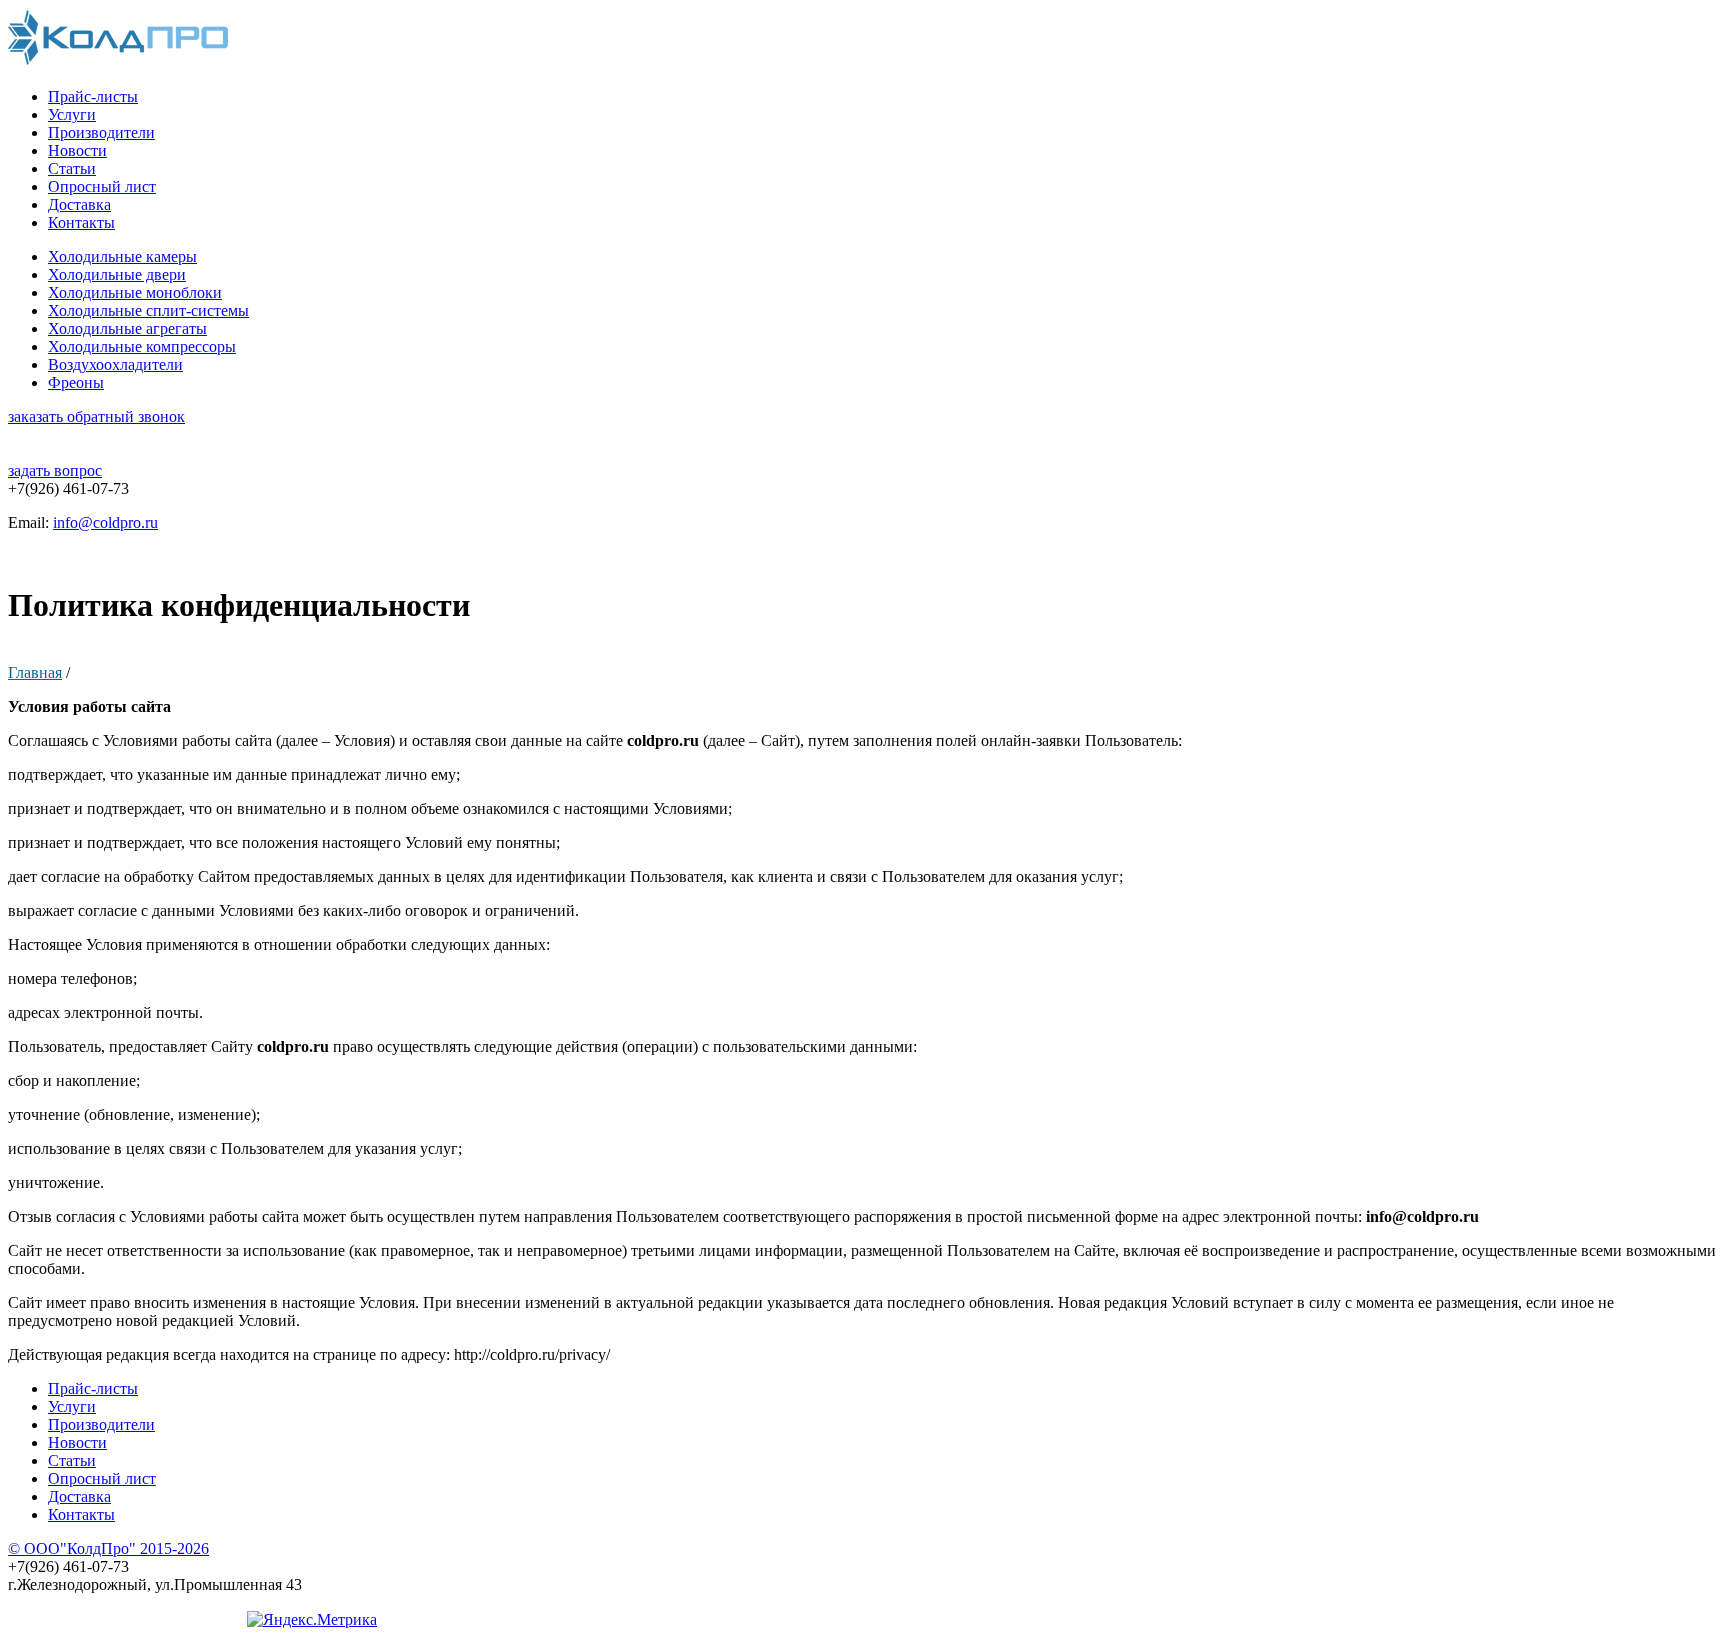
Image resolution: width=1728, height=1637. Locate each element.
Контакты (81, 222)
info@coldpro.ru (105, 522)
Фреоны (76, 382)
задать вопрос (55, 470)
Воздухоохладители (115, 364)
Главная (35, 672)
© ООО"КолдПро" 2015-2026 (108, 1548)
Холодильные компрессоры (142, 346)
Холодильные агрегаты (127, 328)
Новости (77, 150)
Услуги (72, 114)
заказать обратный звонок (96, 416)
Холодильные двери (117, 274)
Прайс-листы (93, 96)
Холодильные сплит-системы (148, 310)
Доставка (79, 204)
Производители (101, 132)
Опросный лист (102, 186)
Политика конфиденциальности (117, 1619)
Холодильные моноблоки (135, 292)
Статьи (72, 168)
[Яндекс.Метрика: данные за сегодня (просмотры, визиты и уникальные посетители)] (312, 1620)
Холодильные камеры (122, 256)
